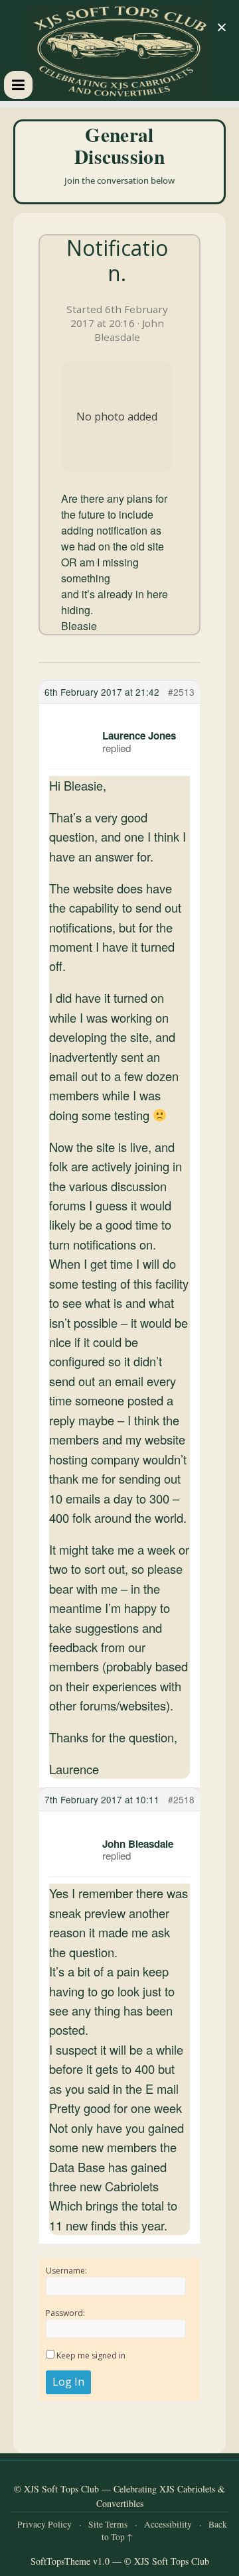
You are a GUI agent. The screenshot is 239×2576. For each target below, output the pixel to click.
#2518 (181, 1799)
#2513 (181, 692)
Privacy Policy (44, 2524)
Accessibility (168, 2524)
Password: (65, 2313)
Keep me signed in (91, 2355)
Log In (68, 2382)
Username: (66, 2271)
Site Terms (108, 2524)
